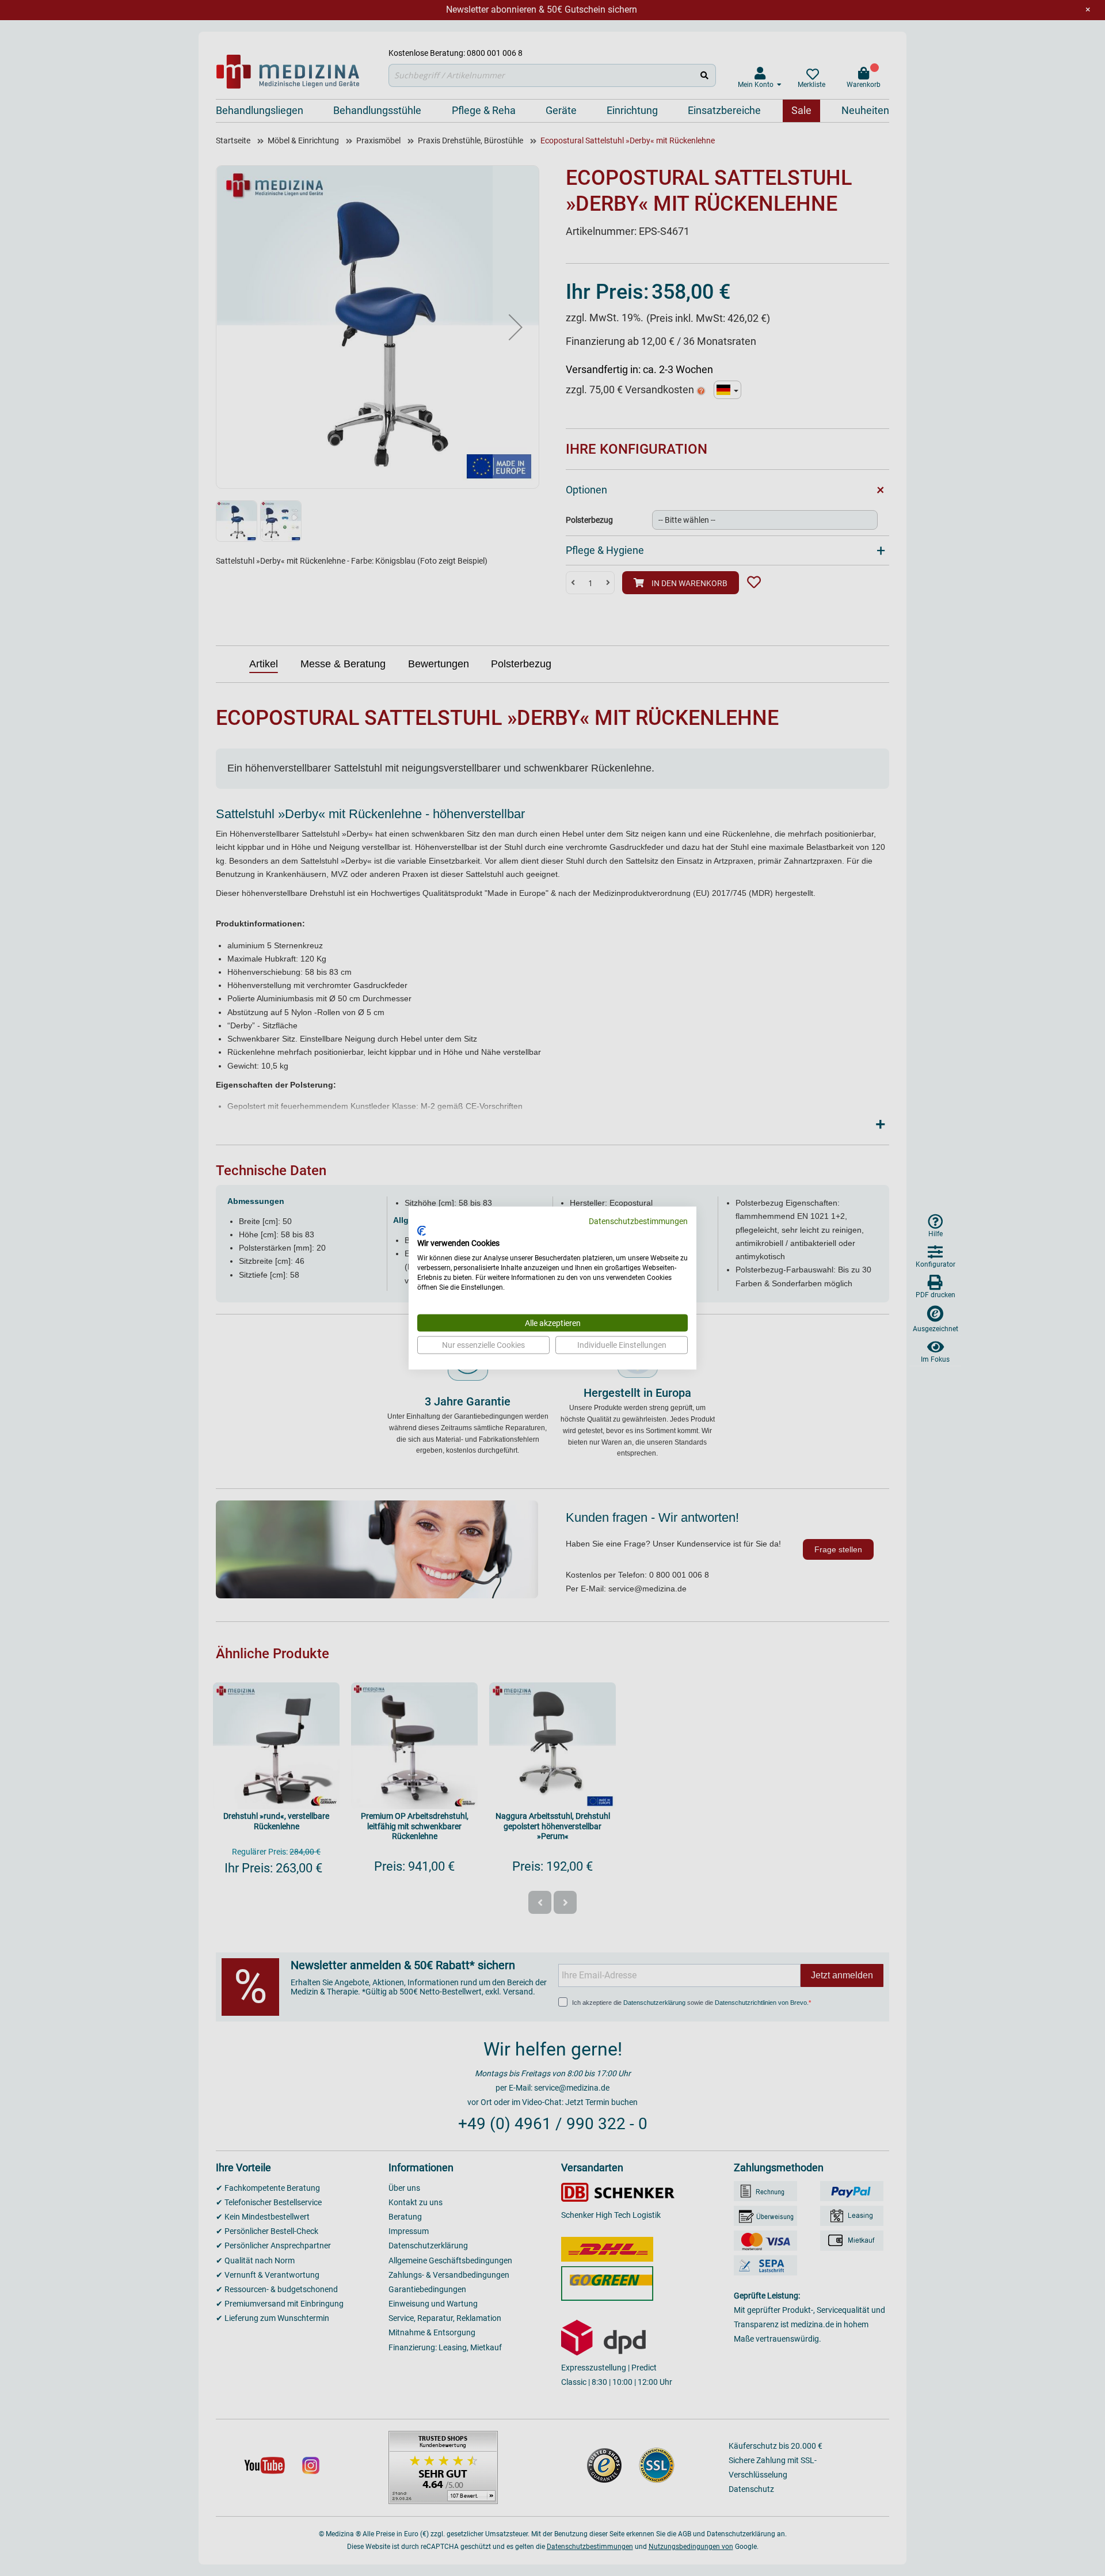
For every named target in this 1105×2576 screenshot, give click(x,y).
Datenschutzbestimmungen (638, 1221)
